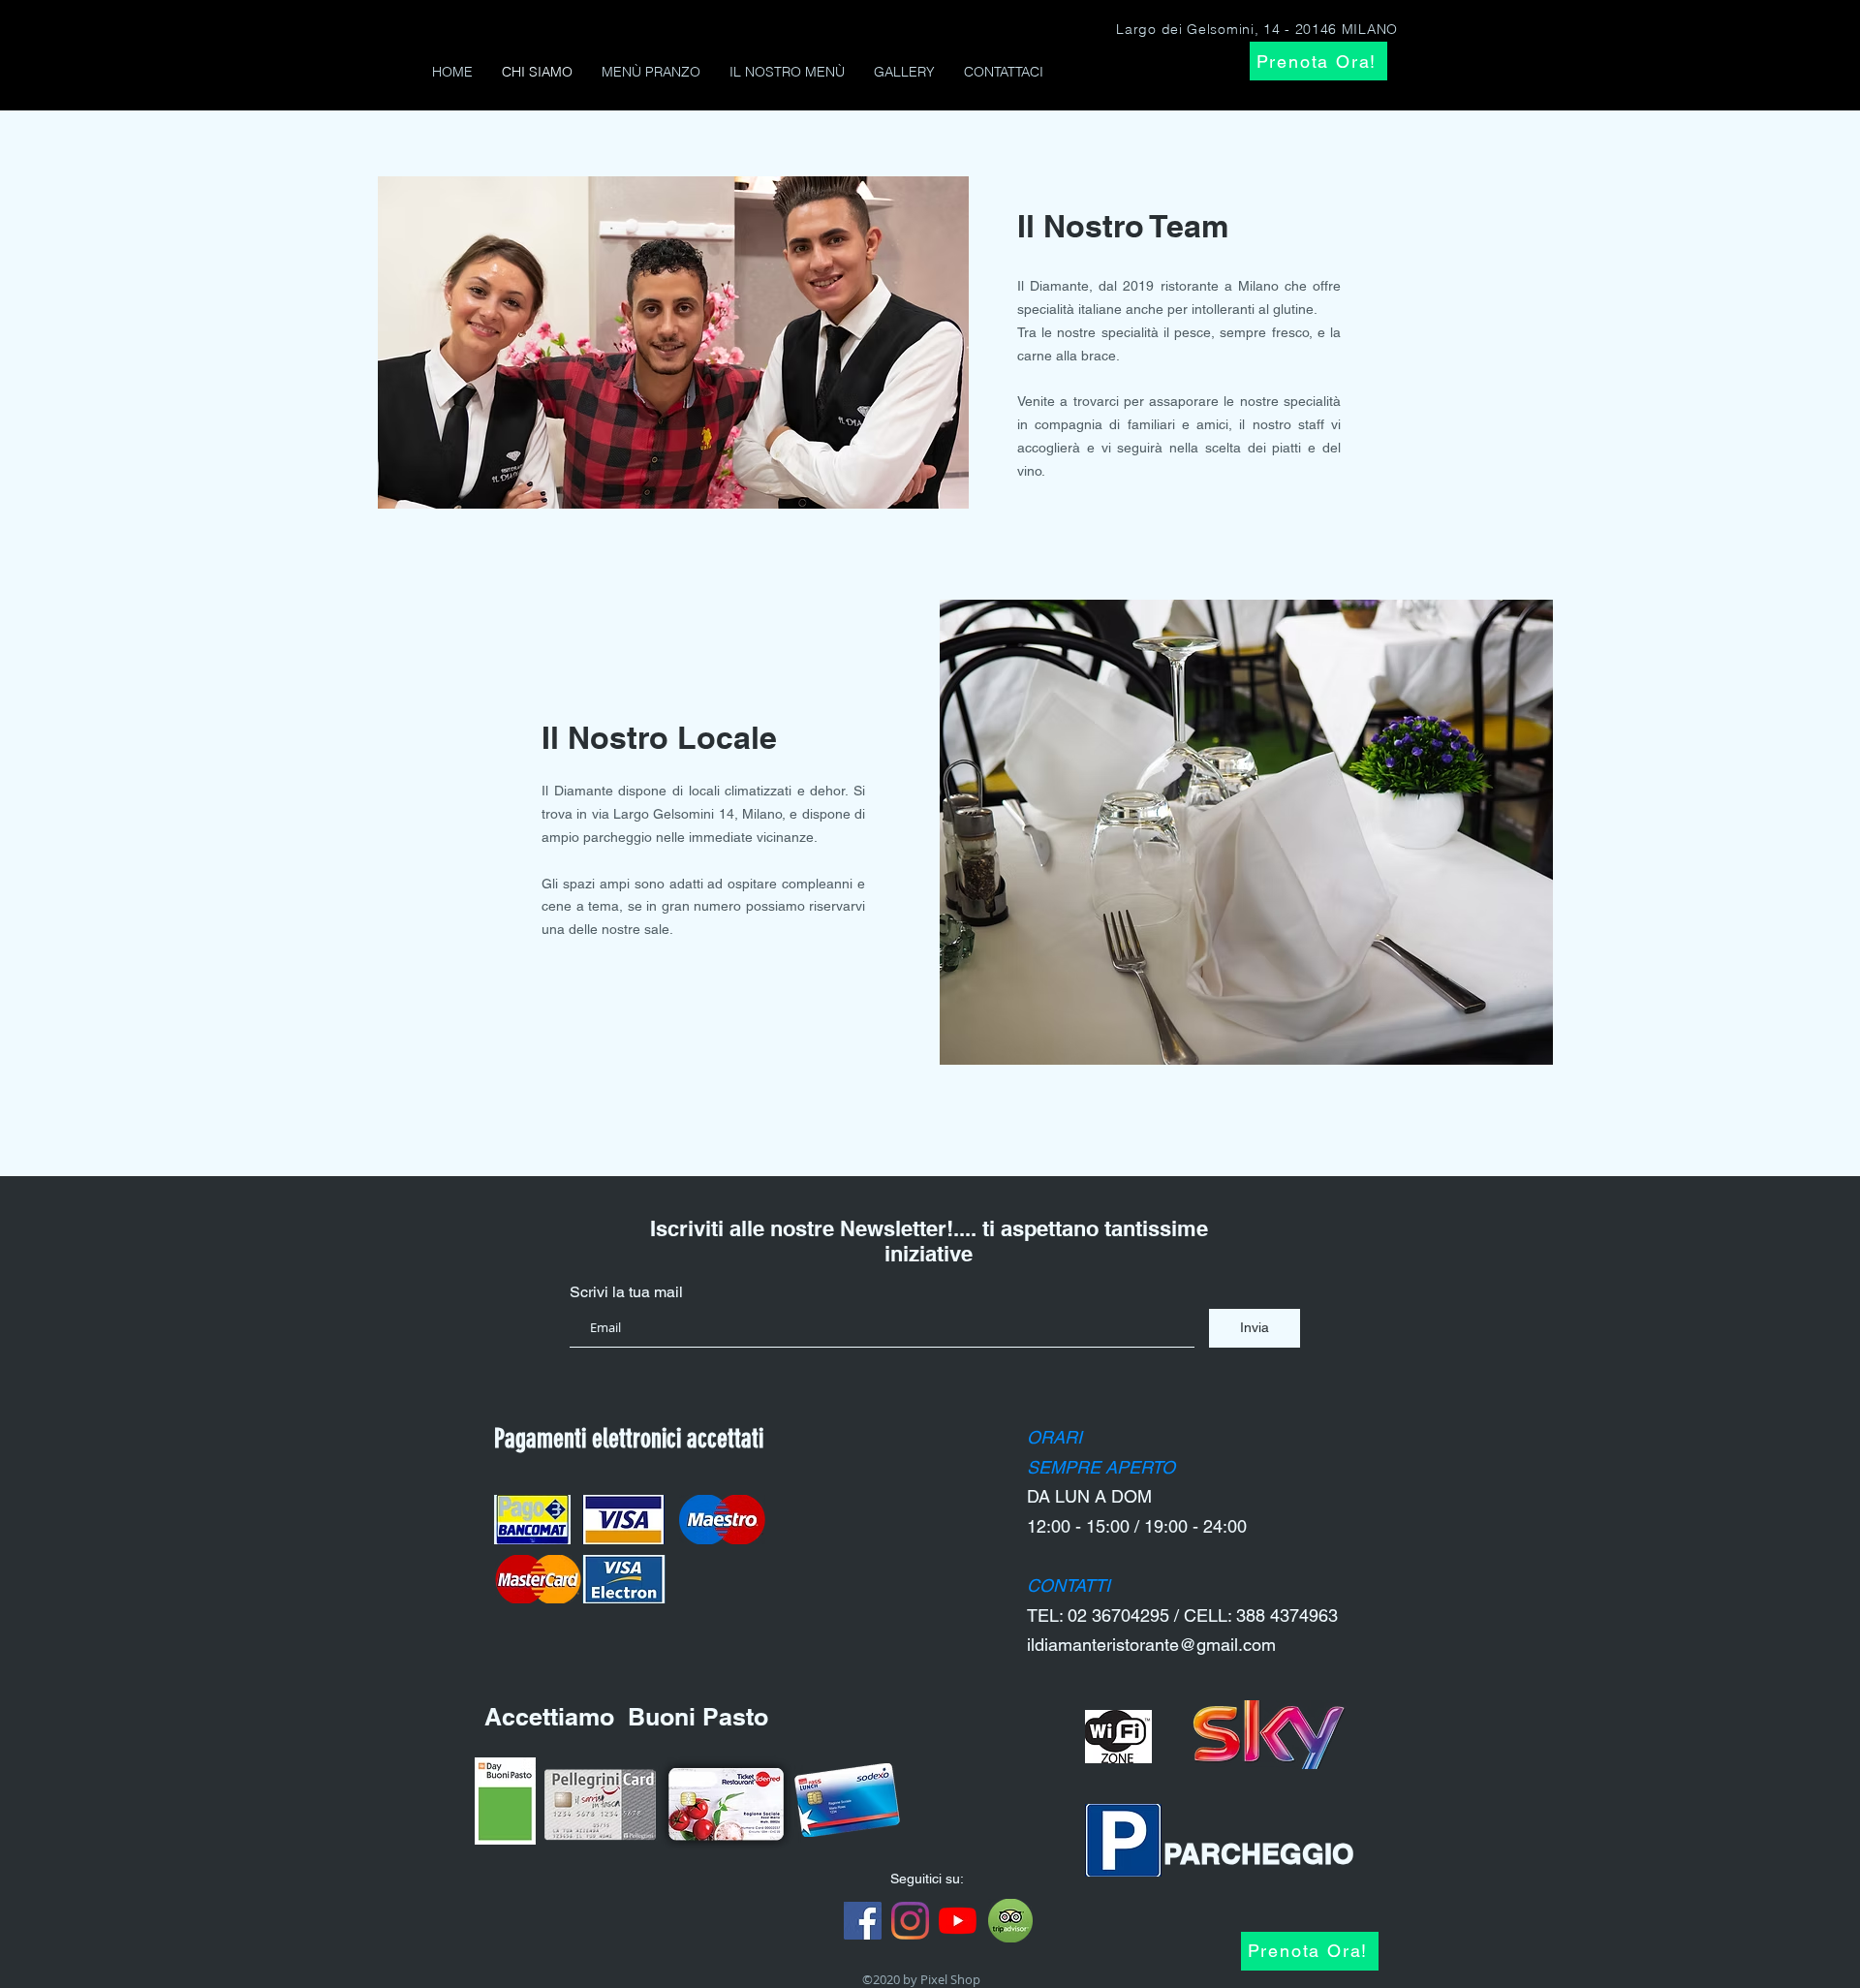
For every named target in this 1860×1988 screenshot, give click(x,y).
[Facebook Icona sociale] (863, 1921)
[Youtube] (958, 1921)
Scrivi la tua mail (626, 1292)
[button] (694, 342)
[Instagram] (910, 1921)
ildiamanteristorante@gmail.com (1151, 1645)
